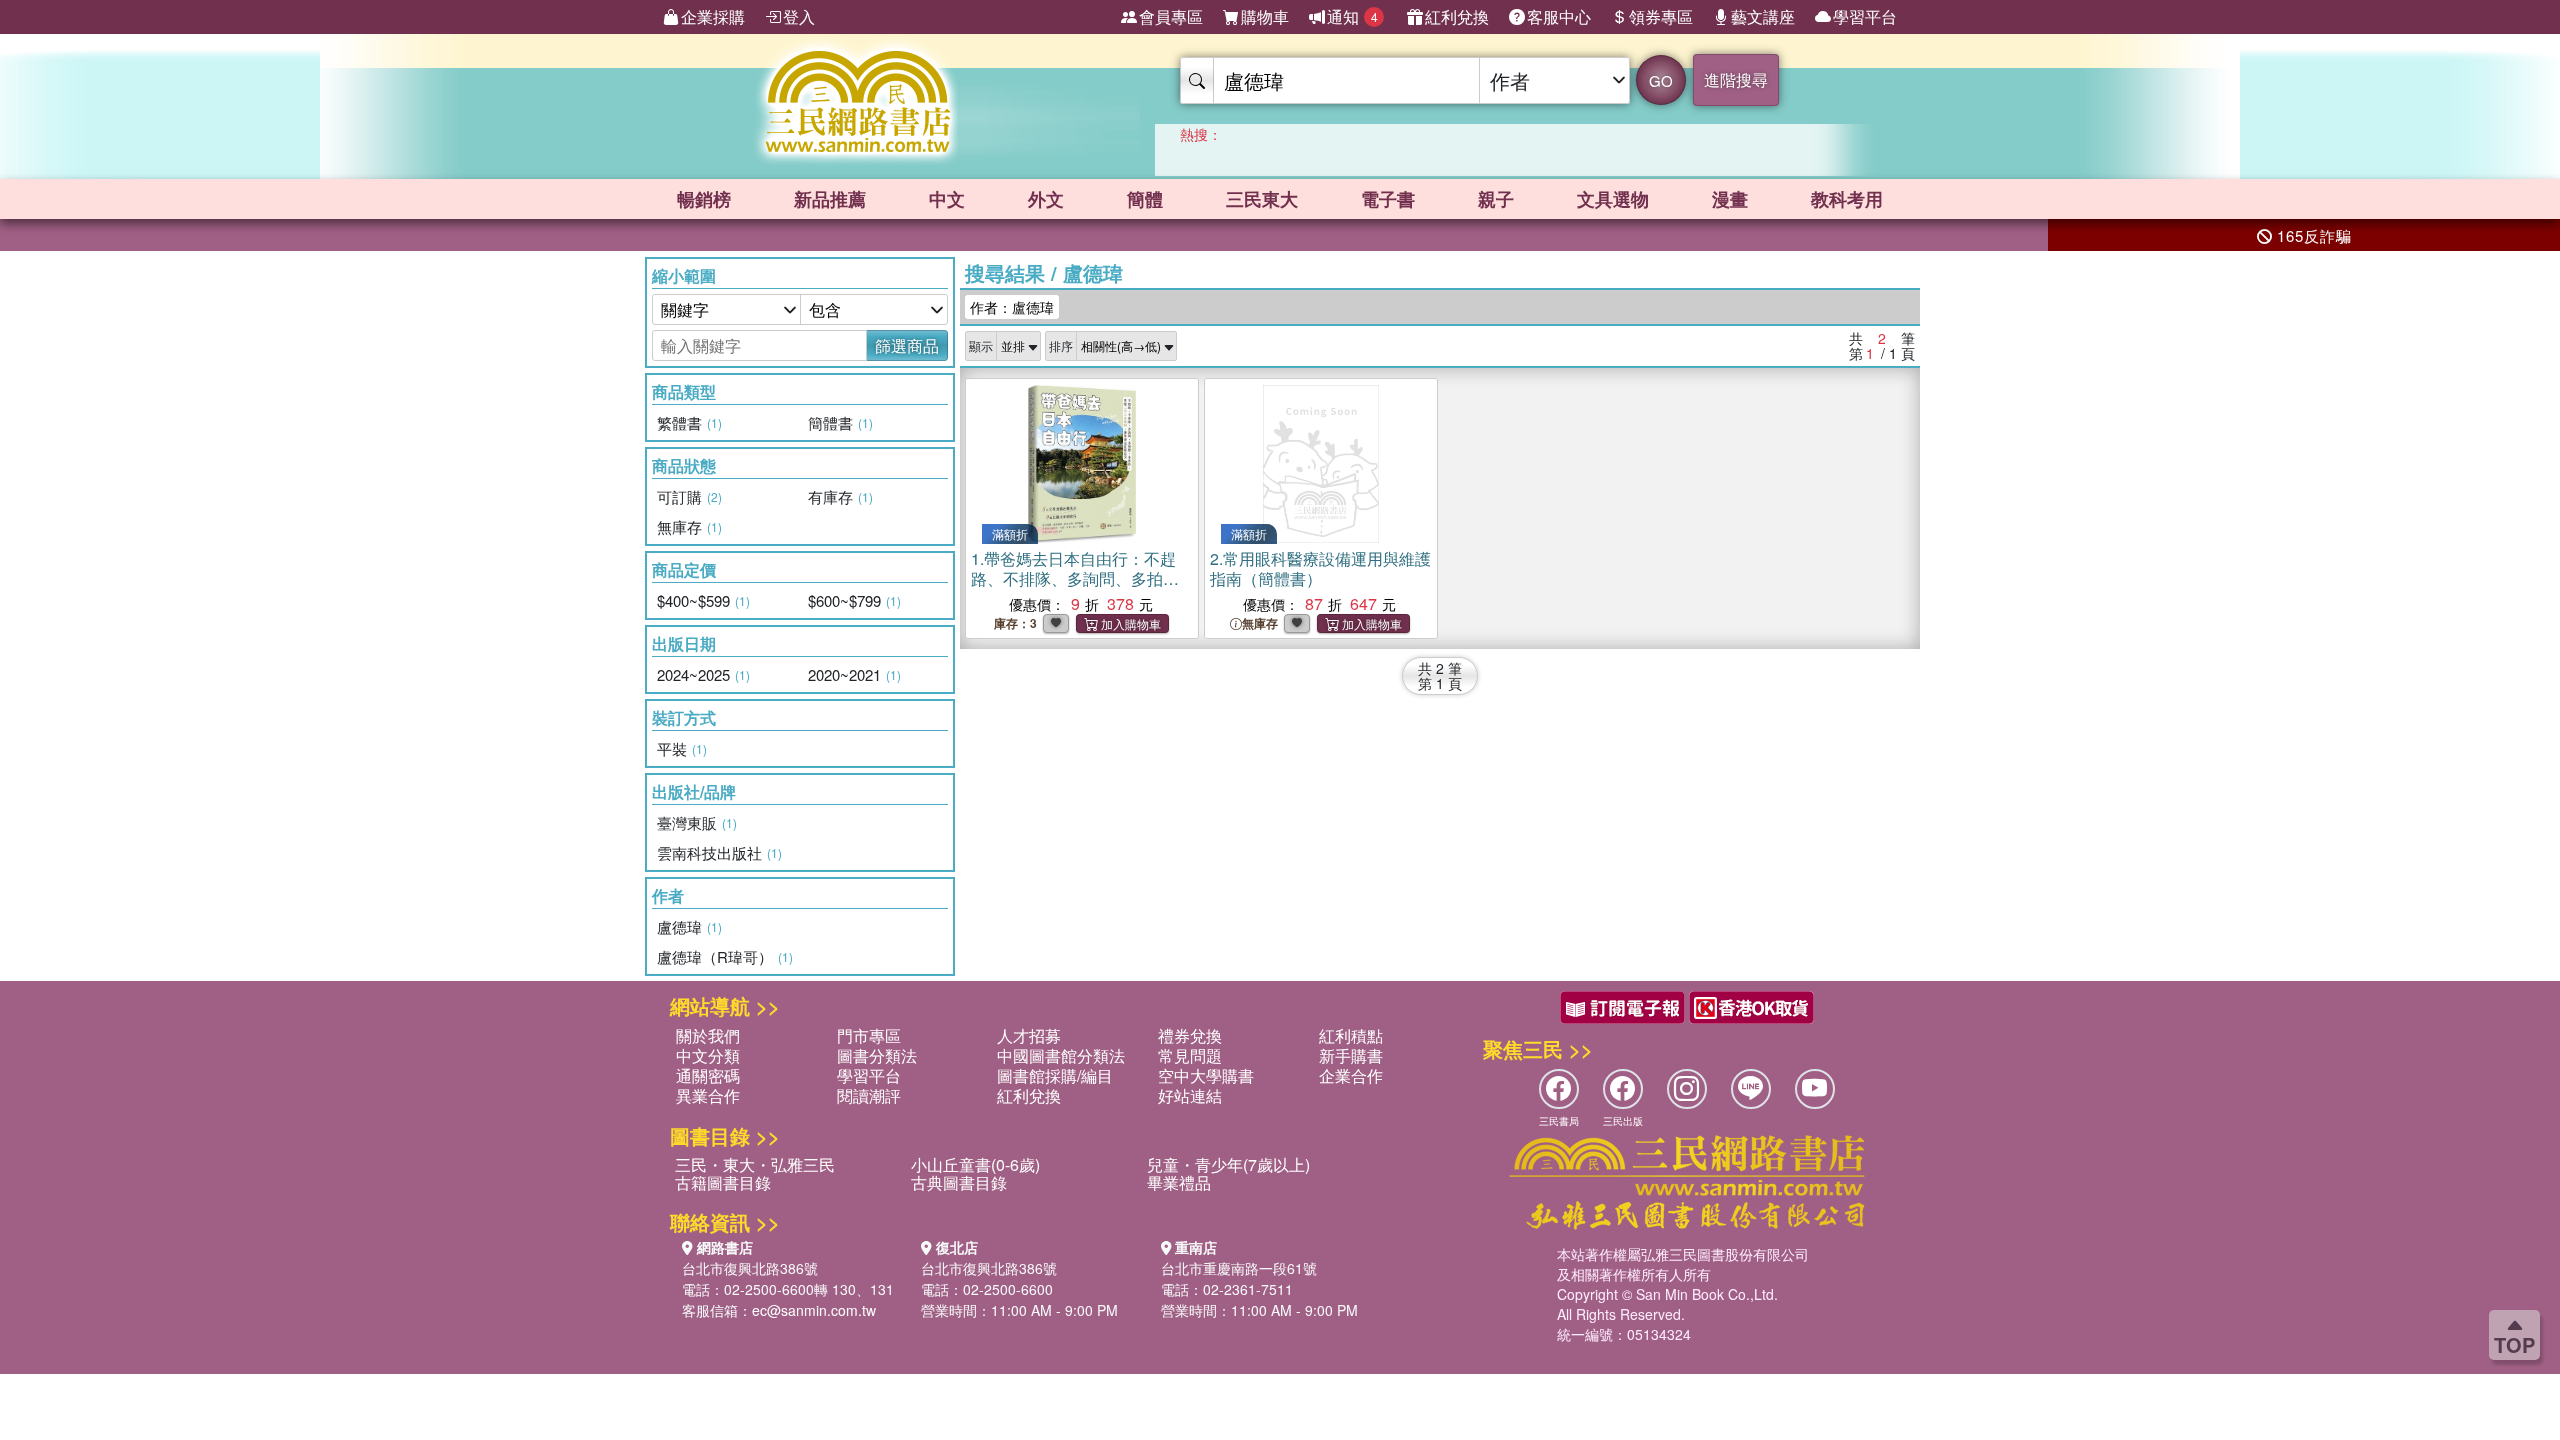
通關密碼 (708, 1075)
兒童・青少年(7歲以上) (1228, 1164)
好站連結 (1190, 1095)
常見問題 (1190, 1055)
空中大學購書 (1206, 1075)
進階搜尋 (1736, 79)
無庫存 (1260, 623)
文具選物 (1613, 199)
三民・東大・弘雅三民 (755, 1164)
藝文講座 (1763, 16)
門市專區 (869, 1035)
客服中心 (1559, 16)
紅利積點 (1351, 1035)
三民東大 (1262, 199)
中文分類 (708, 1055)
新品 (830, 199)
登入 (799, 16)
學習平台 (1865, 16)
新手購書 (1351, 1055)
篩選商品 (907, 345)
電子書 (1388, 199)
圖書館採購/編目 (1055, 1075)
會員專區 (1171, 16)
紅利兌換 (1457, 16)
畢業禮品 (1179, 1182)
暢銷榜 (704, 199)
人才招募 (1029, 1035)
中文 (947, 199)
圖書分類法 (877, 1055)
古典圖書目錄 (959, 1182)
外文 (1046, 199)
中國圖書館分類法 (1061, 1055)
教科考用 (1847, 199)
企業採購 (713, 16)
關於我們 (708, 1035)
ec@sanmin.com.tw (814, 1310)
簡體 (1145, 199)
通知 (1352, 16)
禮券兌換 (1190, 1035)
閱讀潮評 (869, 1095)
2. (1320, 568)
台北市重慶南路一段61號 (1239, 1268)
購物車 (1265, 16)
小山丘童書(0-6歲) (975, 1164)
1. (1075, 588)
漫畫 (1730, 199)
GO (1661, 80)
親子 (1496, 199)
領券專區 (1661, 16)
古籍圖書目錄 (723, 1182)
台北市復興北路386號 (750, 1268)
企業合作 (1351, 1075)
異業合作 (708, 1095)
